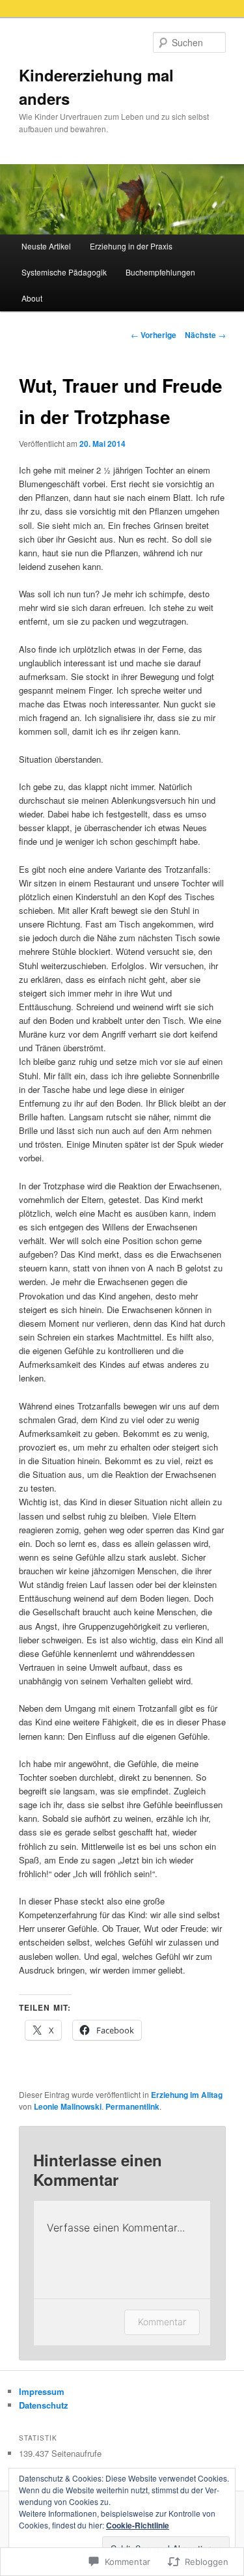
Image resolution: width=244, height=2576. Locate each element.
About (32, 298)
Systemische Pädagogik (64, 272)
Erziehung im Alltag (187, 2095)
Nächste (205, 335)
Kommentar (162, 2322)
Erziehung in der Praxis (131, 246)
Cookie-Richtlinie (138, 2525)
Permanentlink (132, 2106)
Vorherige (154, 335)
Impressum (42, 2391)
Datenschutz (44, 2405)
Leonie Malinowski (68, 2106)
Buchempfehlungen (160, 272)
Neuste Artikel (46, 246)
